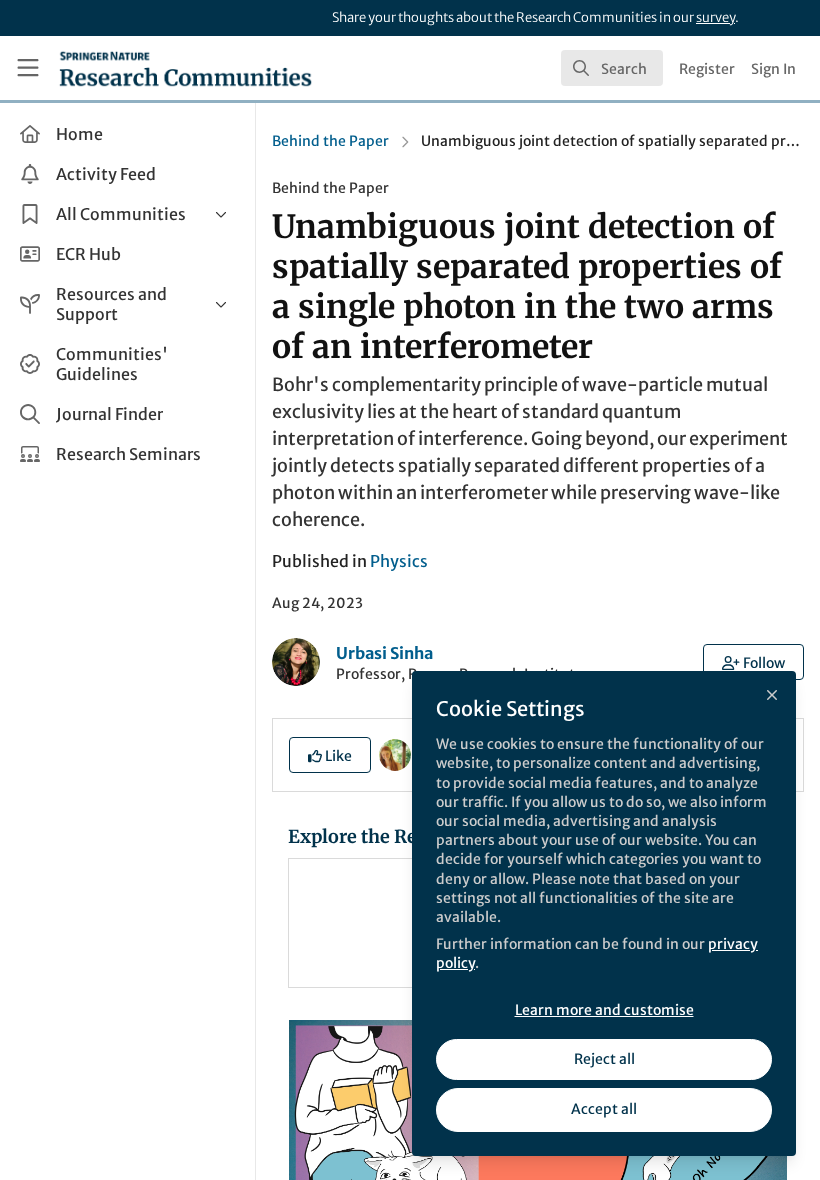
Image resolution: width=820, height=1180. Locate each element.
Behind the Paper (330, 141)
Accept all (604, 1109)
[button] (754, 662)
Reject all (604, 1059)
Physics (399, 561)
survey (715, 17)
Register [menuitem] (707, 69)
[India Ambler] (395, 754)
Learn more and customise (604, 1010)
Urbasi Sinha (384, 653)
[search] (612, 68)
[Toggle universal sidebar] (28, 68)
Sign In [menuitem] (773, 69)
